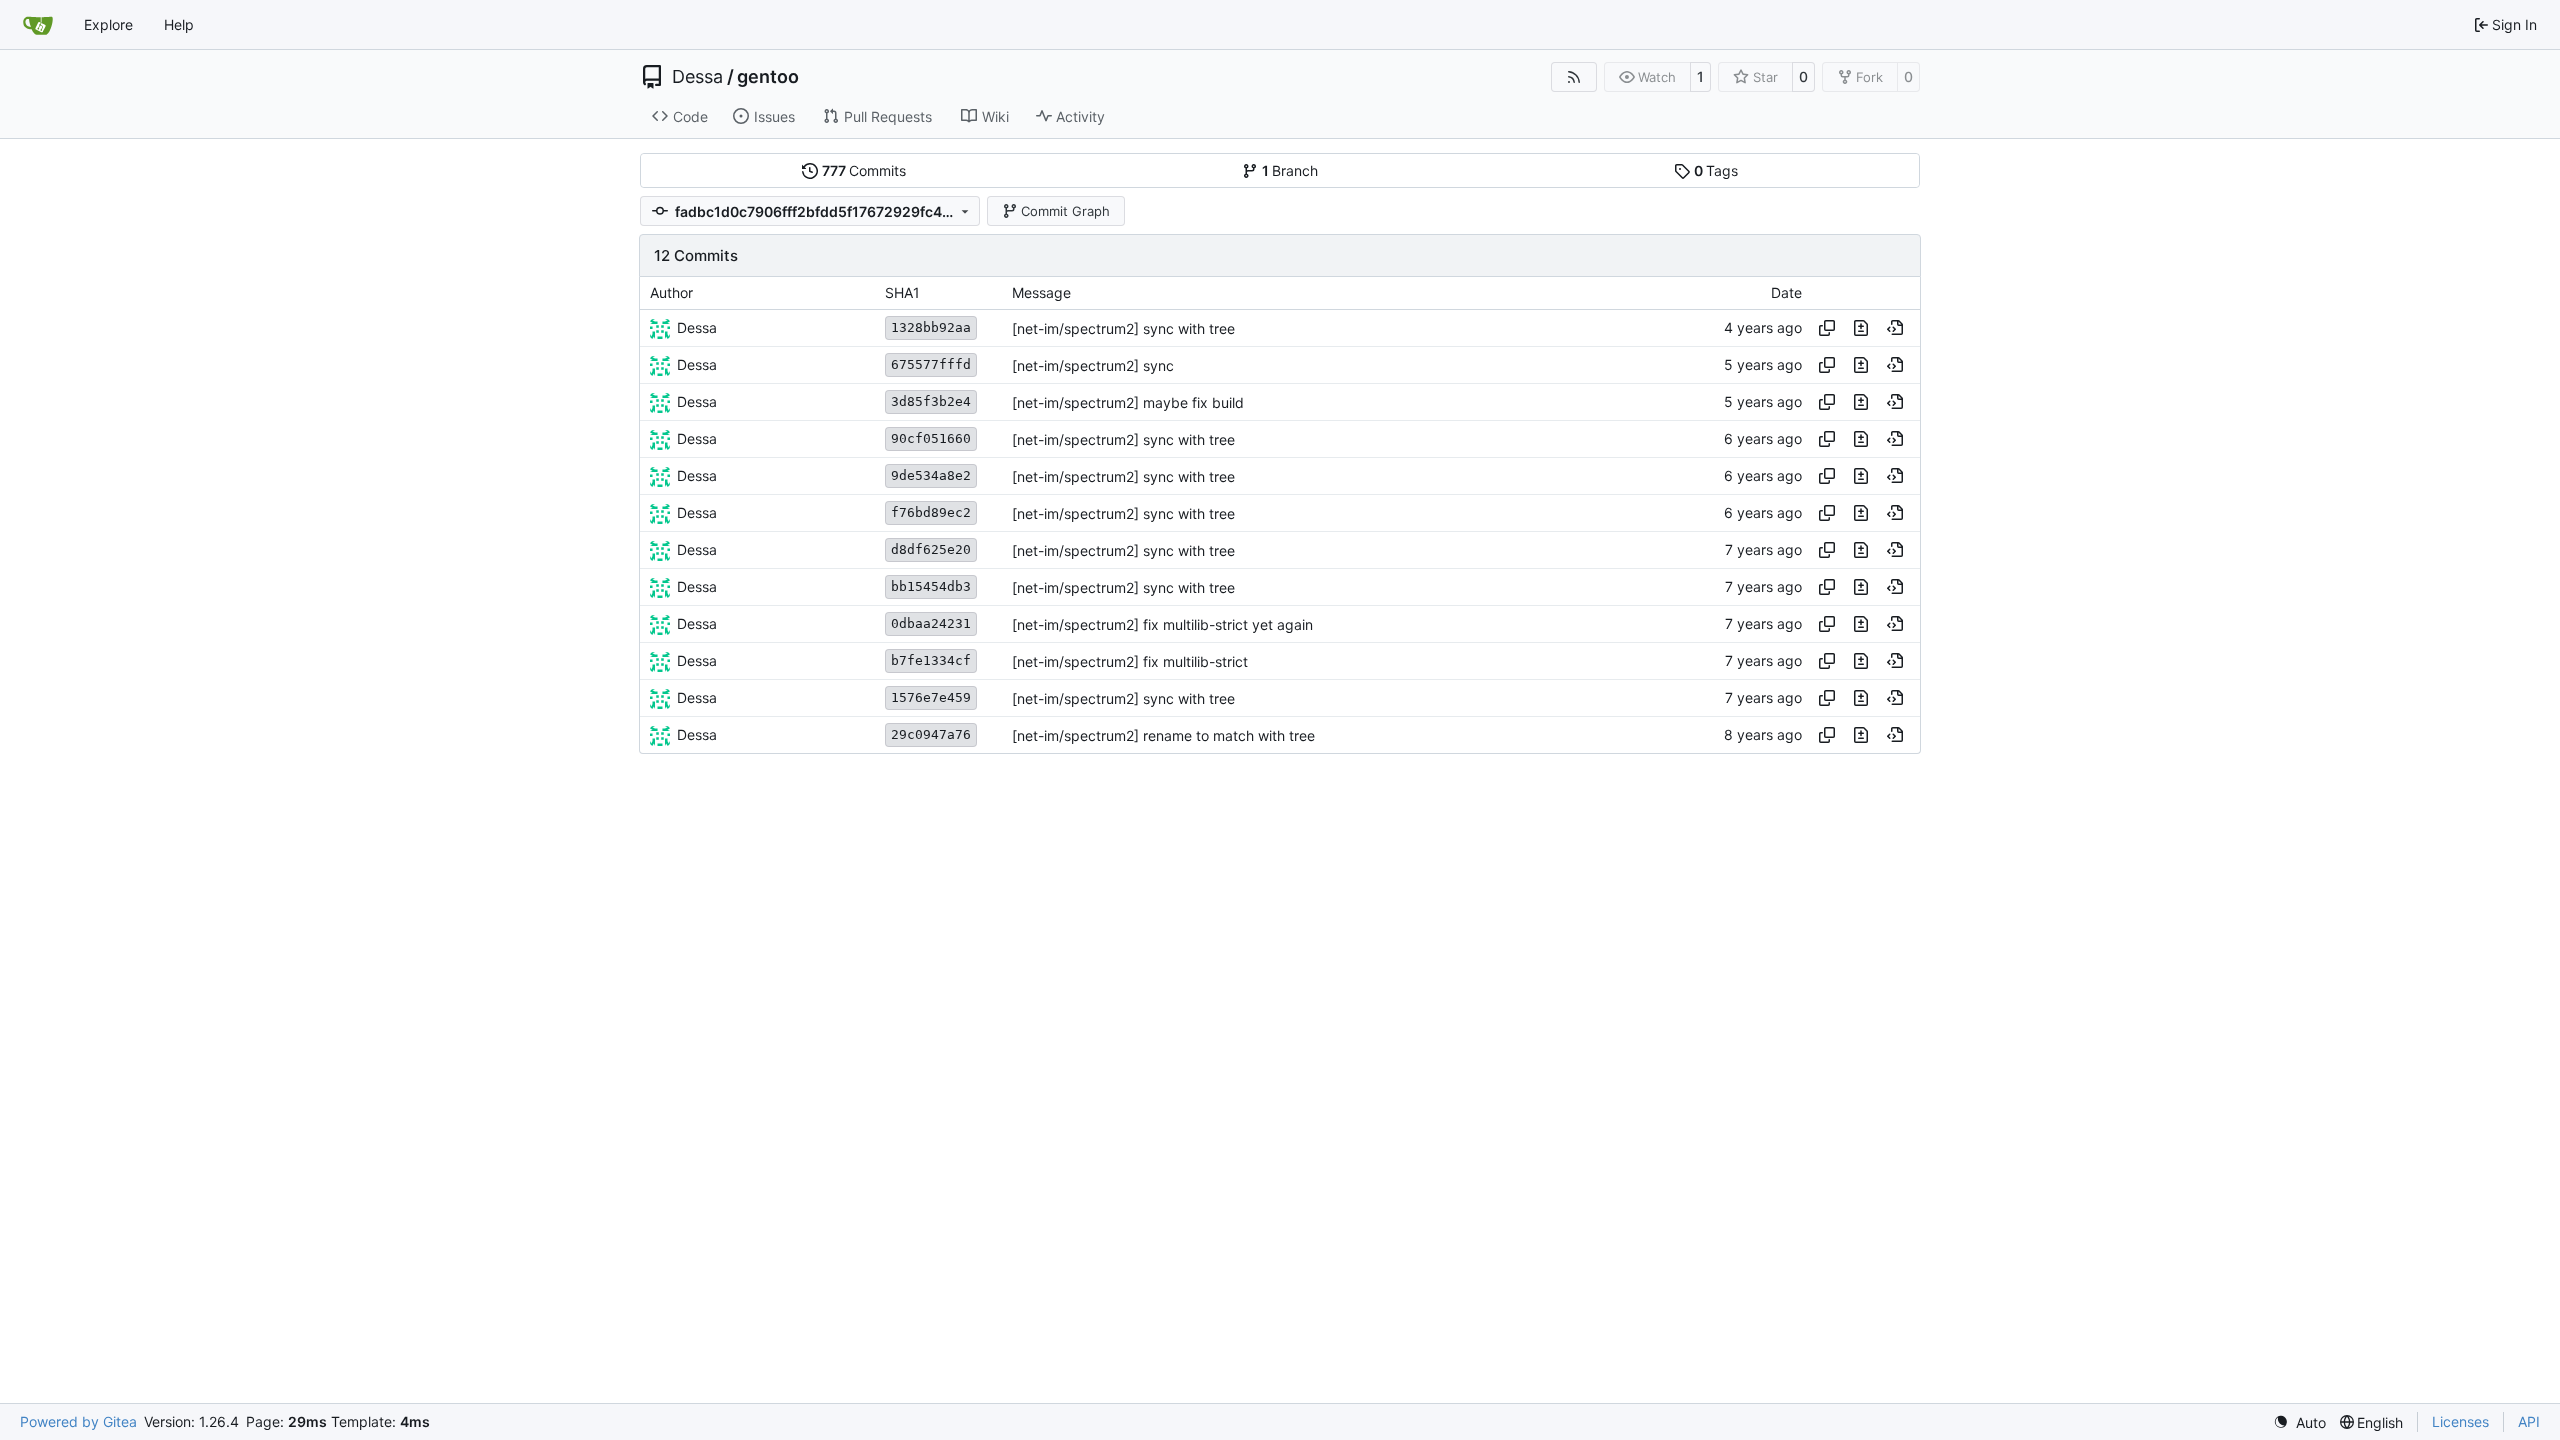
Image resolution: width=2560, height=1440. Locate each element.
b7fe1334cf (931, 660)
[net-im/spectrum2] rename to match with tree (1163, 735)
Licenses (2460, 1421)
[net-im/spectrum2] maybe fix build (1128, 402)
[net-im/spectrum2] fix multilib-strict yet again (1162, 624)
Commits (864, 170)
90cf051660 (931, 438)
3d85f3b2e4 (931, 401)
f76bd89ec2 (931, 512)
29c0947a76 (931, 734)
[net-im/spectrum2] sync (1093, 365)
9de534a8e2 (931, 475)
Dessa (697, 77)
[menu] (2299, 1422)
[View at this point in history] (1895, 328)
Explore (108, 24)
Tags (1716, 170)
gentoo (768, 77)
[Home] (38, 25)
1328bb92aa (931, 327)
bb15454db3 (931, 586)
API (2529, 1421)
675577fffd (931, 364)
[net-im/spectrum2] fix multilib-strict (1130, 661)
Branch (1290, 170)
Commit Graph (1065, 211)
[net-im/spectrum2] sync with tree (1123, 328)
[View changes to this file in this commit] (1861, 328)
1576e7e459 (931, 697)
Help (179, 24)
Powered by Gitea (78, 1421)
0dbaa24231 (931, 623)
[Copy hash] (1827, 328)
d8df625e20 (931, 549)
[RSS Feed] (1574, 77)
